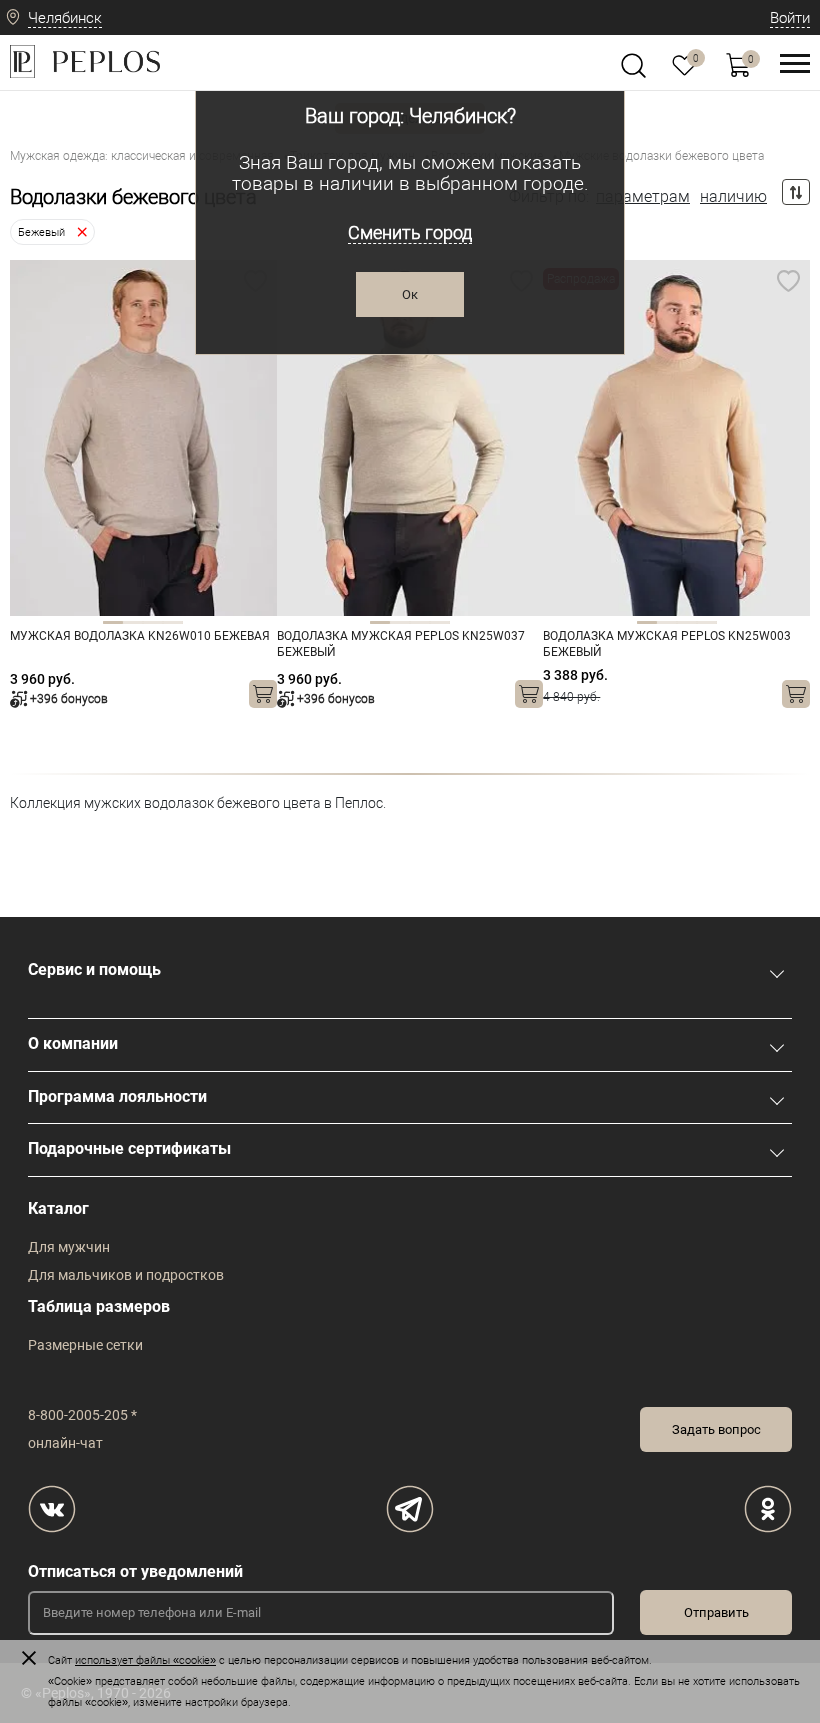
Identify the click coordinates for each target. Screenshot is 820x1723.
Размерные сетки (85, 1345)
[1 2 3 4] (143, 438)
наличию (733, 196)
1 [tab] (113, 622)
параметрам (643, 196)
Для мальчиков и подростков (126, 1275)
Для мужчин (69, 1247)
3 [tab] (153, 622)
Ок (410, 294)
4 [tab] (173, 622)
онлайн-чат (65, 1443)
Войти (790, 18)
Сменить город (410, 232)
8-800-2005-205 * (82, 1415)
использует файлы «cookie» (145, 1660)
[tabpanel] (143, 438)
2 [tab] (133, 622)
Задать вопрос (716, 1429)
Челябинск (65, 18)
